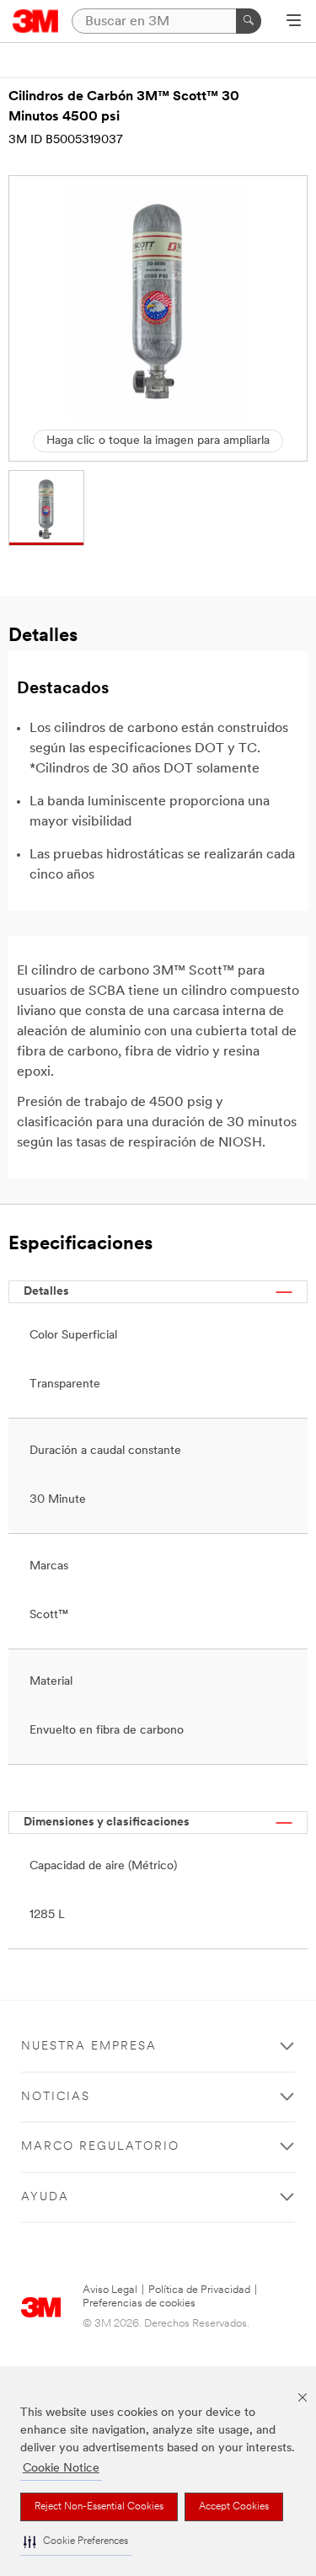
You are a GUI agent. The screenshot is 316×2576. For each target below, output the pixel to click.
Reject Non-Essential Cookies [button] (99, 2507)
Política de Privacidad (199, 2290)
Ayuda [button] (45, 2197)
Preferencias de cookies (139, 2303)
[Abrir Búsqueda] (294, 22)
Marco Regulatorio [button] (100, 2147)
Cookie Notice (61, 2469)
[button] (76, 2542)
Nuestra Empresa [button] (89, 2047)
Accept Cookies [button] (234, 2507)
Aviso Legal (110, 2290)
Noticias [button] (56, 2097)
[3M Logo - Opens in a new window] (36, 21)
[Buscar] (249, 21)
